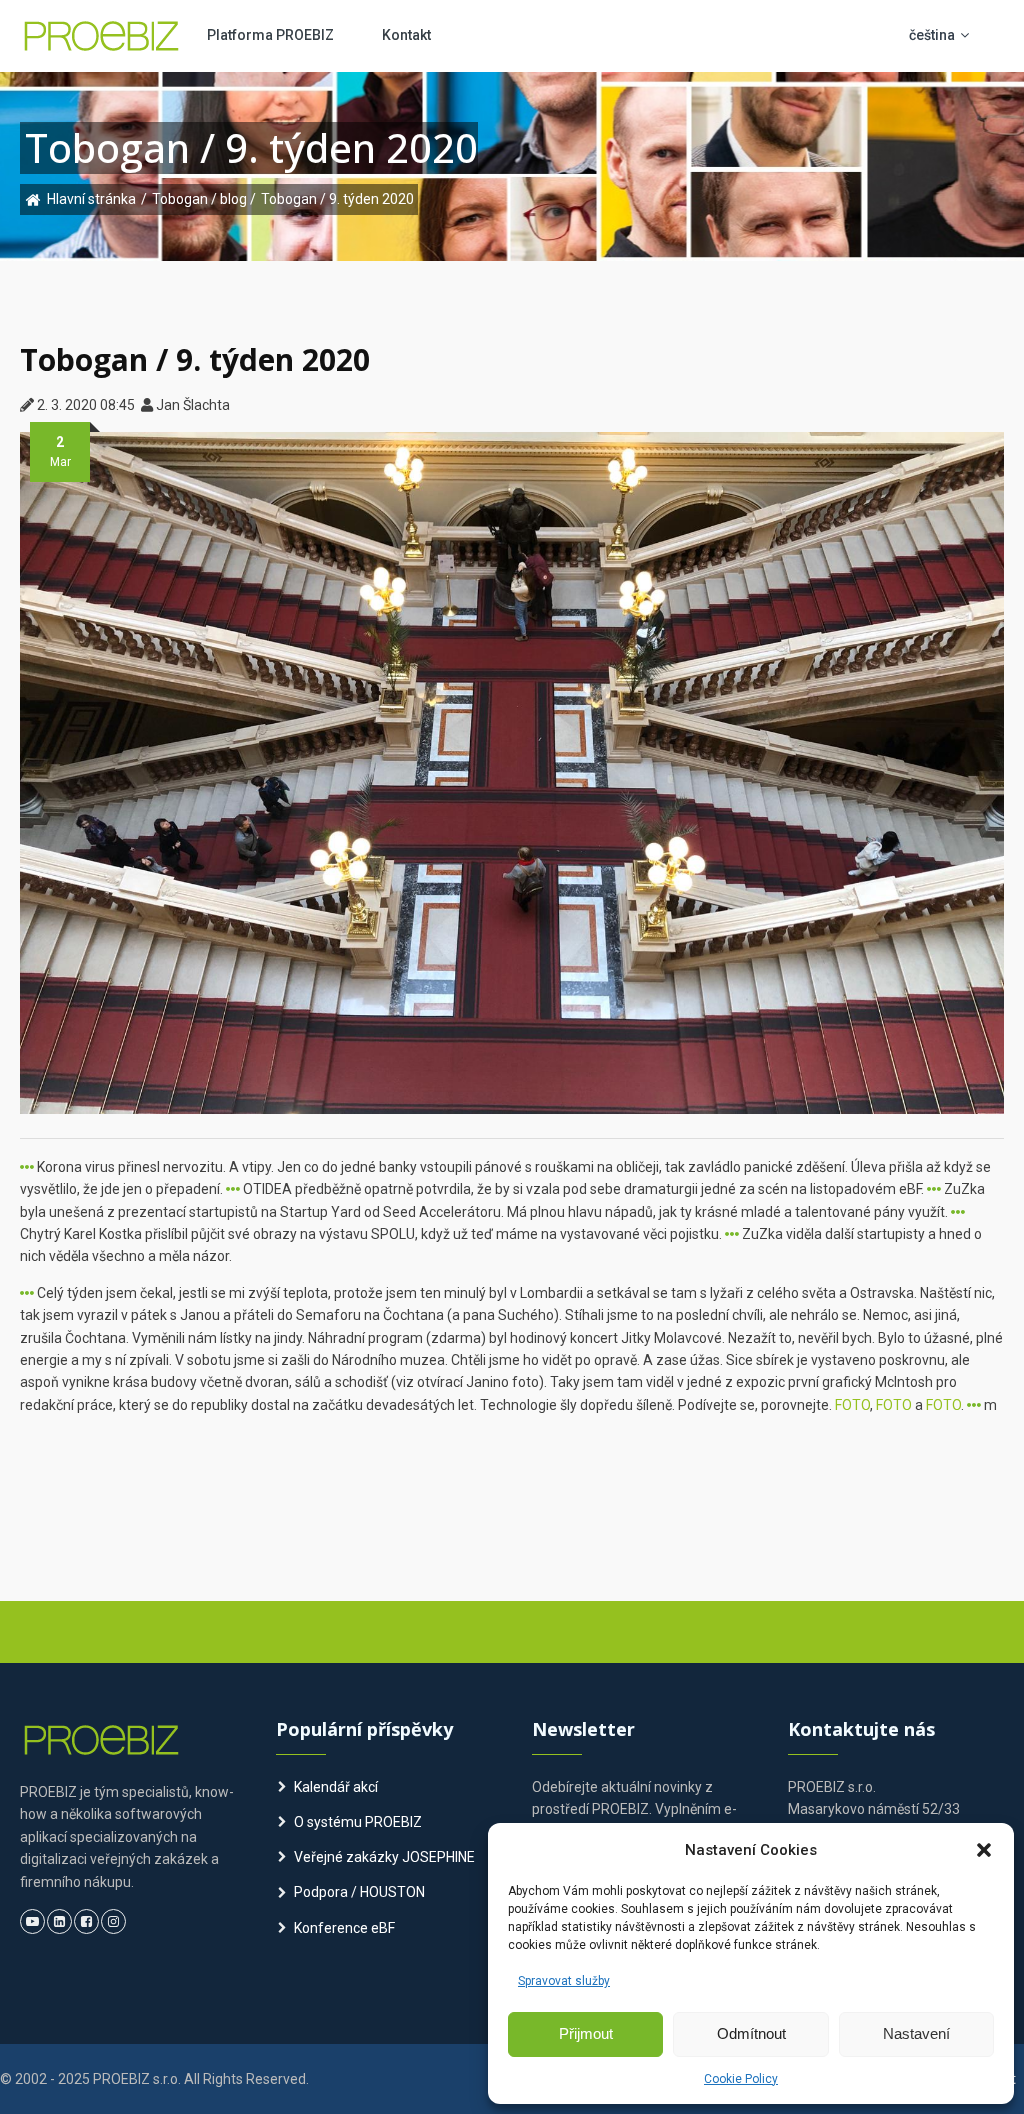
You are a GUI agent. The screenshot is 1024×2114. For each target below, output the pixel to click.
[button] (984, 1850)
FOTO (852, 1405)
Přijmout (586, 2033)
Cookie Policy (741, 2079)
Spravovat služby (564, 1981)
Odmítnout (751, 2033)
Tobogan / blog (201, 199)
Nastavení (916, 2033)
